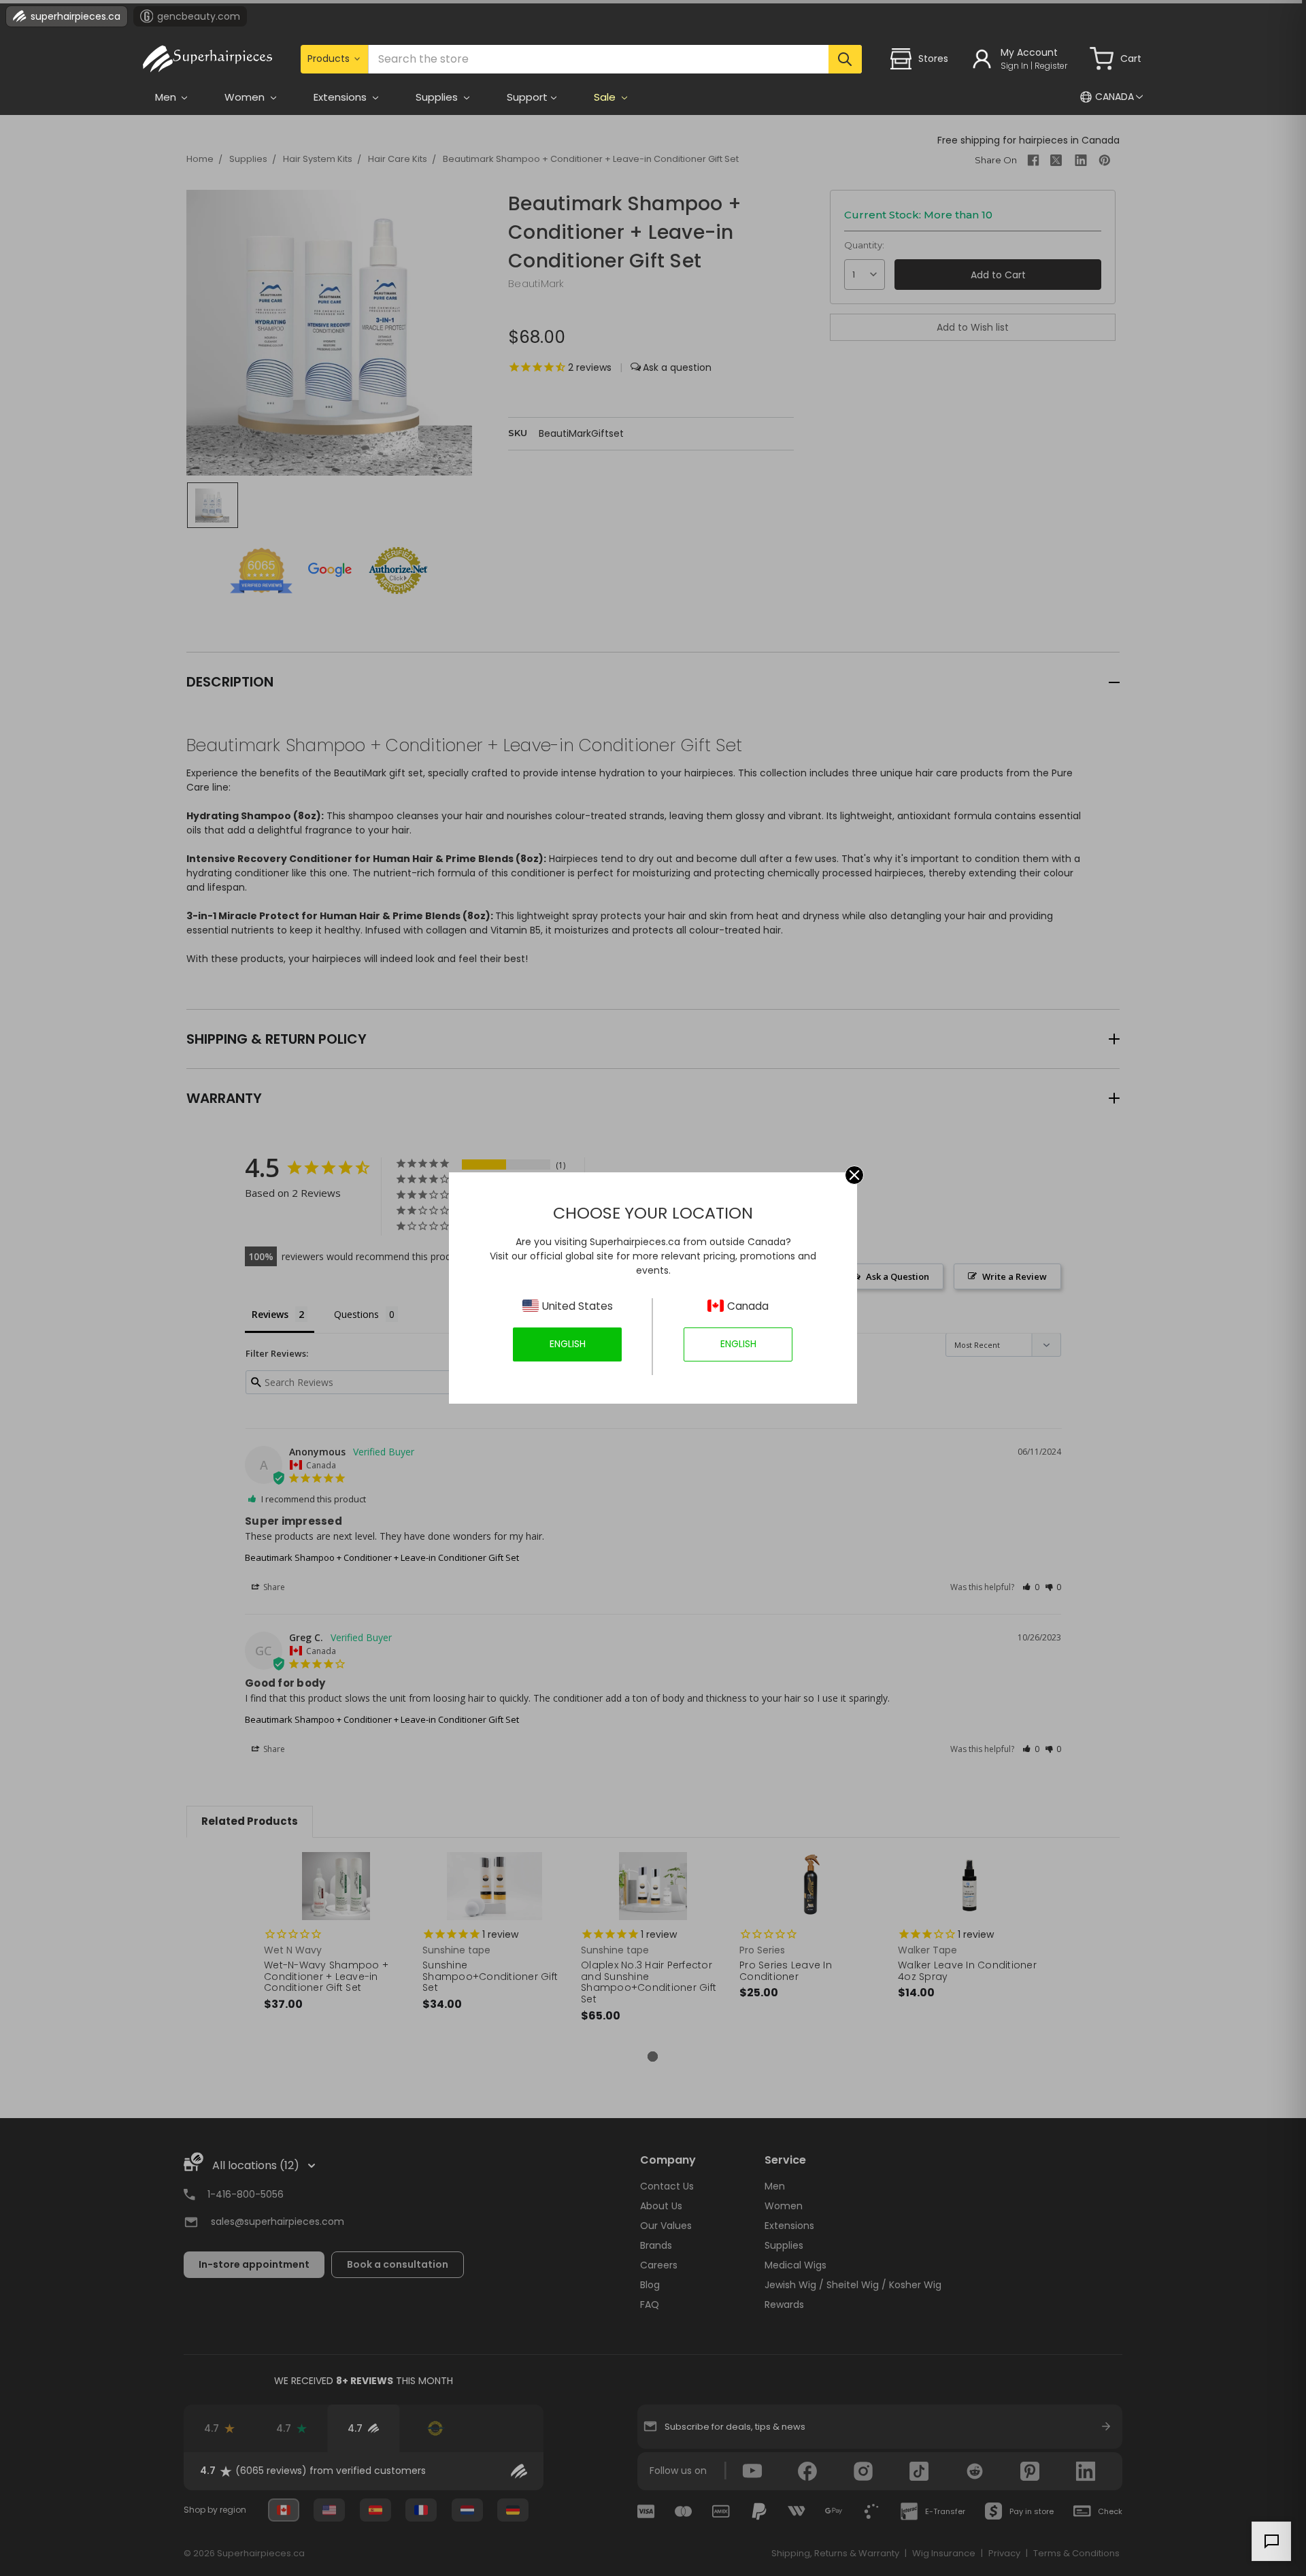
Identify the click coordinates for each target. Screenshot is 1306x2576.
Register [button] (1051, 66)
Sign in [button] (1015, 66)
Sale (606, 97)
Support (527, 97)
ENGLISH (568, 1344)
